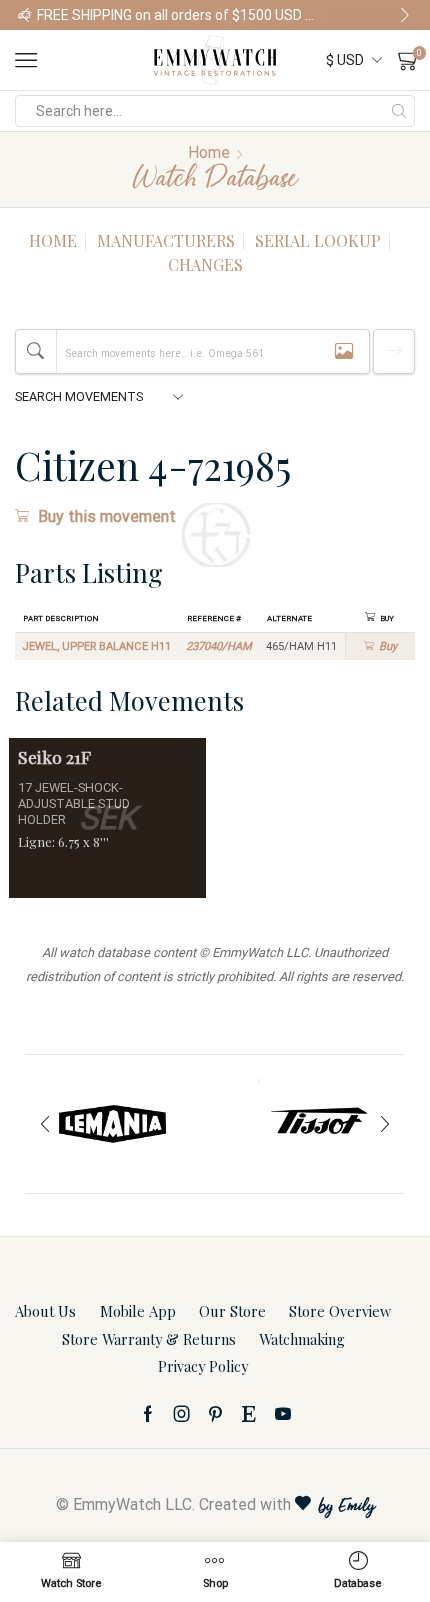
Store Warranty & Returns (149, 1339)
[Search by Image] (344, 351)
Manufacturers (166, 240)
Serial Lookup (318, 240)
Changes (205, 264)
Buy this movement (107, 516)
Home (209, 152)
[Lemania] (112, 1124)
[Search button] (399, 111)
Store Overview (340, 1311)
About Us (45, 1311)
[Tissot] (317, 1124)
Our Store (232, 1311)
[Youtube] (283, 1414)
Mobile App (138, 1311)
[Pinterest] (215, 1414)
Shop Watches (371, 15)
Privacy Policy (203, 1366)
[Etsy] (249, 1414)
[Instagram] (182, 1414)
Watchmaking (302, 1339)
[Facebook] (148, 1414)
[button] (25, 15)
